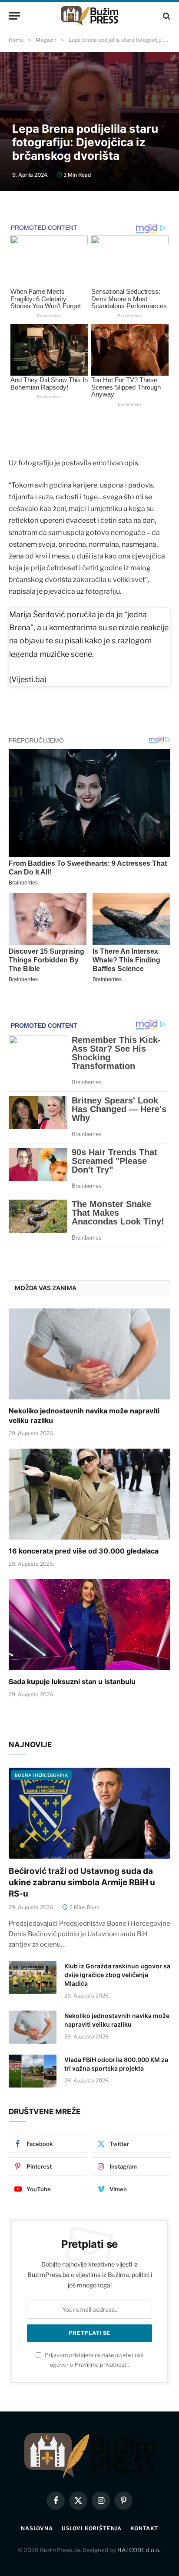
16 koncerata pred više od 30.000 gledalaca (84, 1551)
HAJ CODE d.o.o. (139, 2550)
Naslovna (37, 2528)
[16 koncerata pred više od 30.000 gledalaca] (89, 1494)
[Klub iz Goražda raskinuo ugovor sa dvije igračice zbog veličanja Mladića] (33, 1977)
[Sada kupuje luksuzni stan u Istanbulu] (89, 1625)
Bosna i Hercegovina (41, 1775)
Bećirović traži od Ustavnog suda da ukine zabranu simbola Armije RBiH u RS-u (82, 1882)
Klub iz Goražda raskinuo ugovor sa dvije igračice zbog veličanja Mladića (117, 1975)
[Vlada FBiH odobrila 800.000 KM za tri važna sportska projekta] (33, 2071)
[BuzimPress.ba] (89, 16)
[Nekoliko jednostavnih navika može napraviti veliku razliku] (89, 1354)
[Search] (166, 16)
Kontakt (144, 2528)
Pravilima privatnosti (101, 2365)
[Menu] (14, 16)
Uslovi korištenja (92, 2528)
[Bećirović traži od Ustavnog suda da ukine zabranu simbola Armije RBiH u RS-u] (89, 1813)
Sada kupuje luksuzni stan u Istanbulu (72, 1681)
